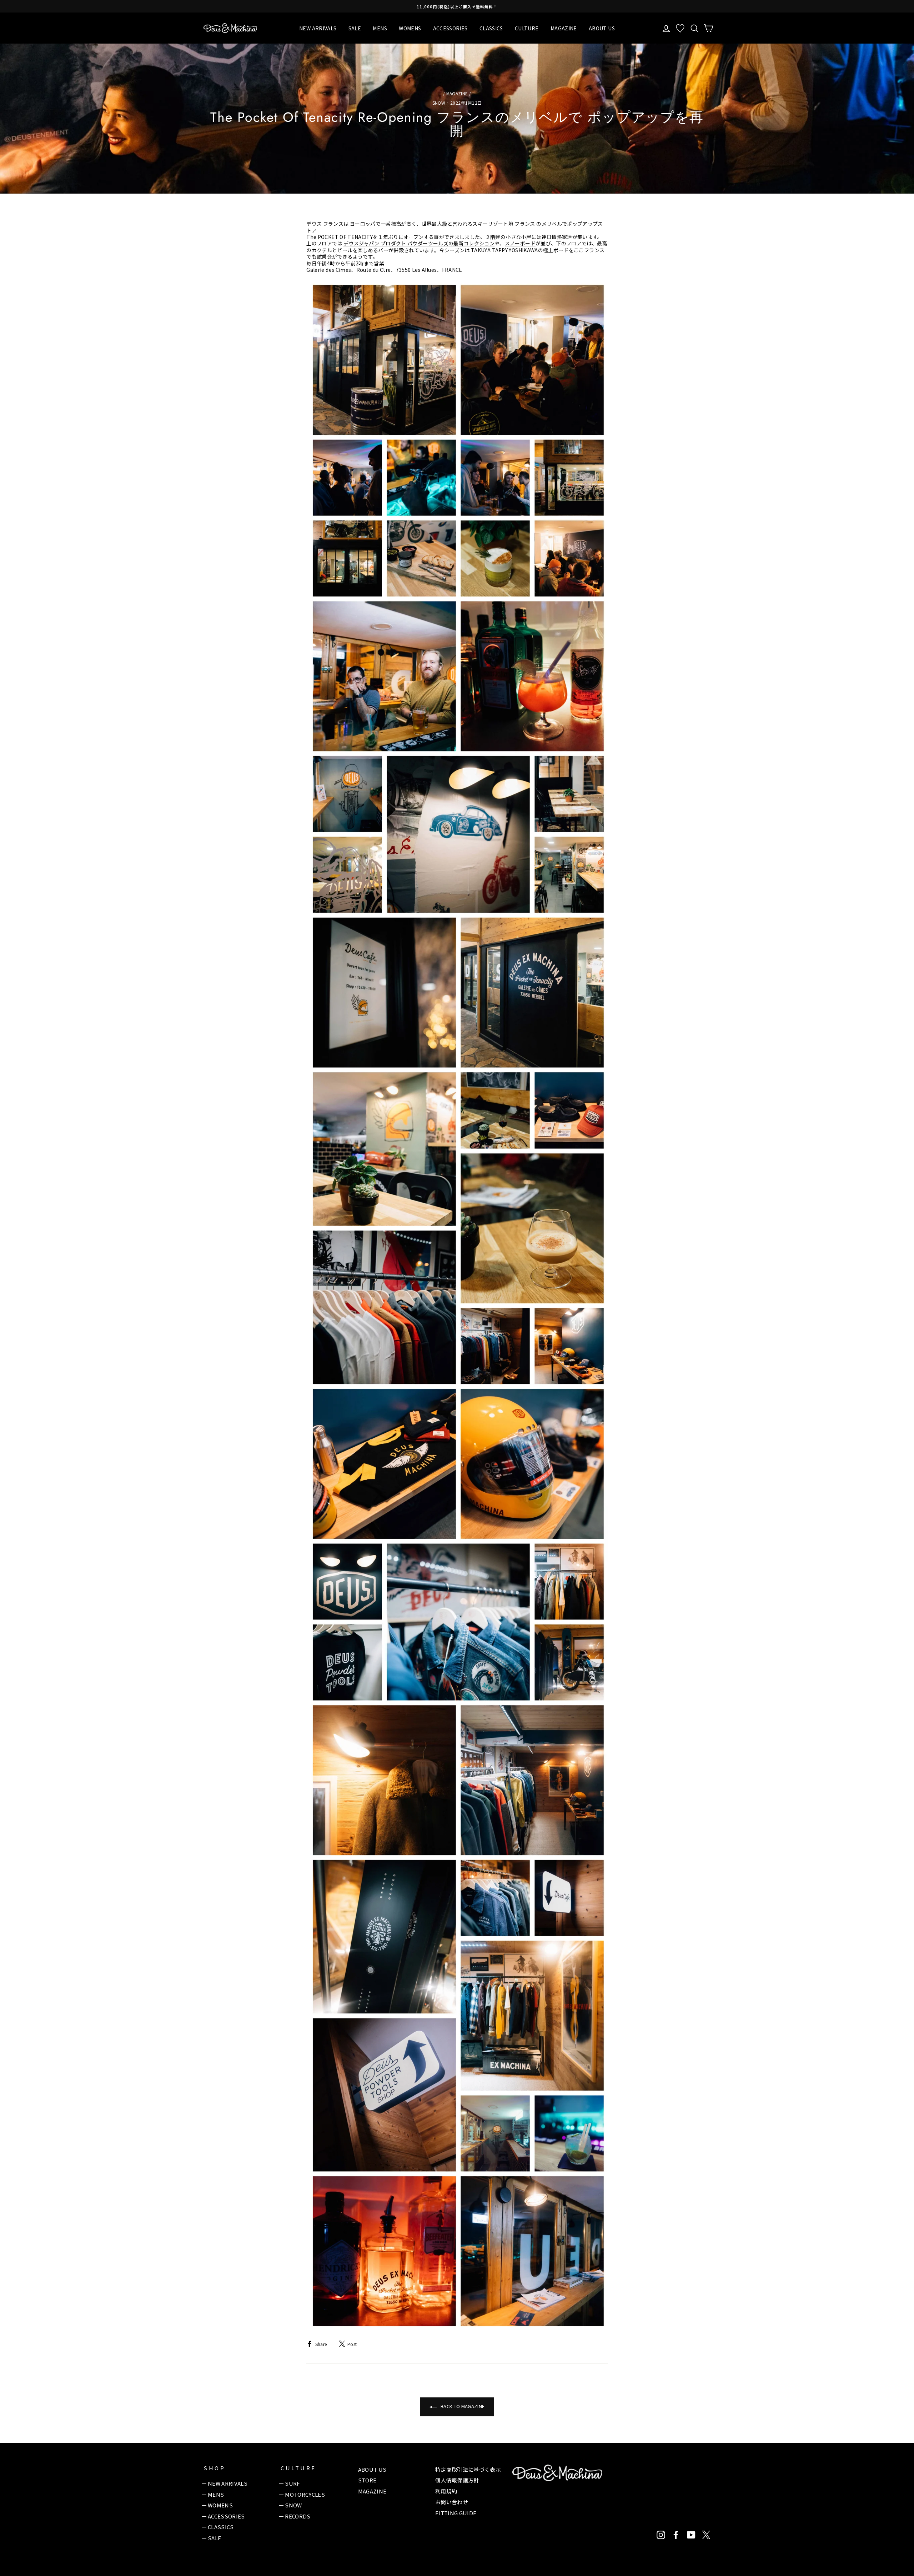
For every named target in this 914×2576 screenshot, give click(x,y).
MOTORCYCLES (305, 2494)
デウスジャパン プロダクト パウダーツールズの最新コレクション (419, 243)
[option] (457, 6)
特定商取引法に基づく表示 (468, 2469)
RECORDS (298, 2516)
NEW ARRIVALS (318, 28)
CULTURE (527, 28)
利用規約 (446, 2491)
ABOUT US (602, 28)
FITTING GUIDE (456, 2513)
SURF (292, 2483)
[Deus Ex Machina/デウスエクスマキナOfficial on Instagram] (661, 2535)
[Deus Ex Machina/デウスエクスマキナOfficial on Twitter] (706, 2535)
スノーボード (520, 243)
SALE (355, 28)
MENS (380, 28)
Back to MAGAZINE (462, 2406)
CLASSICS (491, 28)
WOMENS (410, 28)
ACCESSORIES (450, 28)
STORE (367, 2480)
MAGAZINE (564, 28)
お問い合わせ (452, 2502)
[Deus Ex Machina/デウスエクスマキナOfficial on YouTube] (691, 2535)
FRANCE (453, 270)
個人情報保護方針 (457, 2480)
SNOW (439, 103)
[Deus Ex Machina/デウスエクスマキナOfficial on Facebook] (676, 2535)
